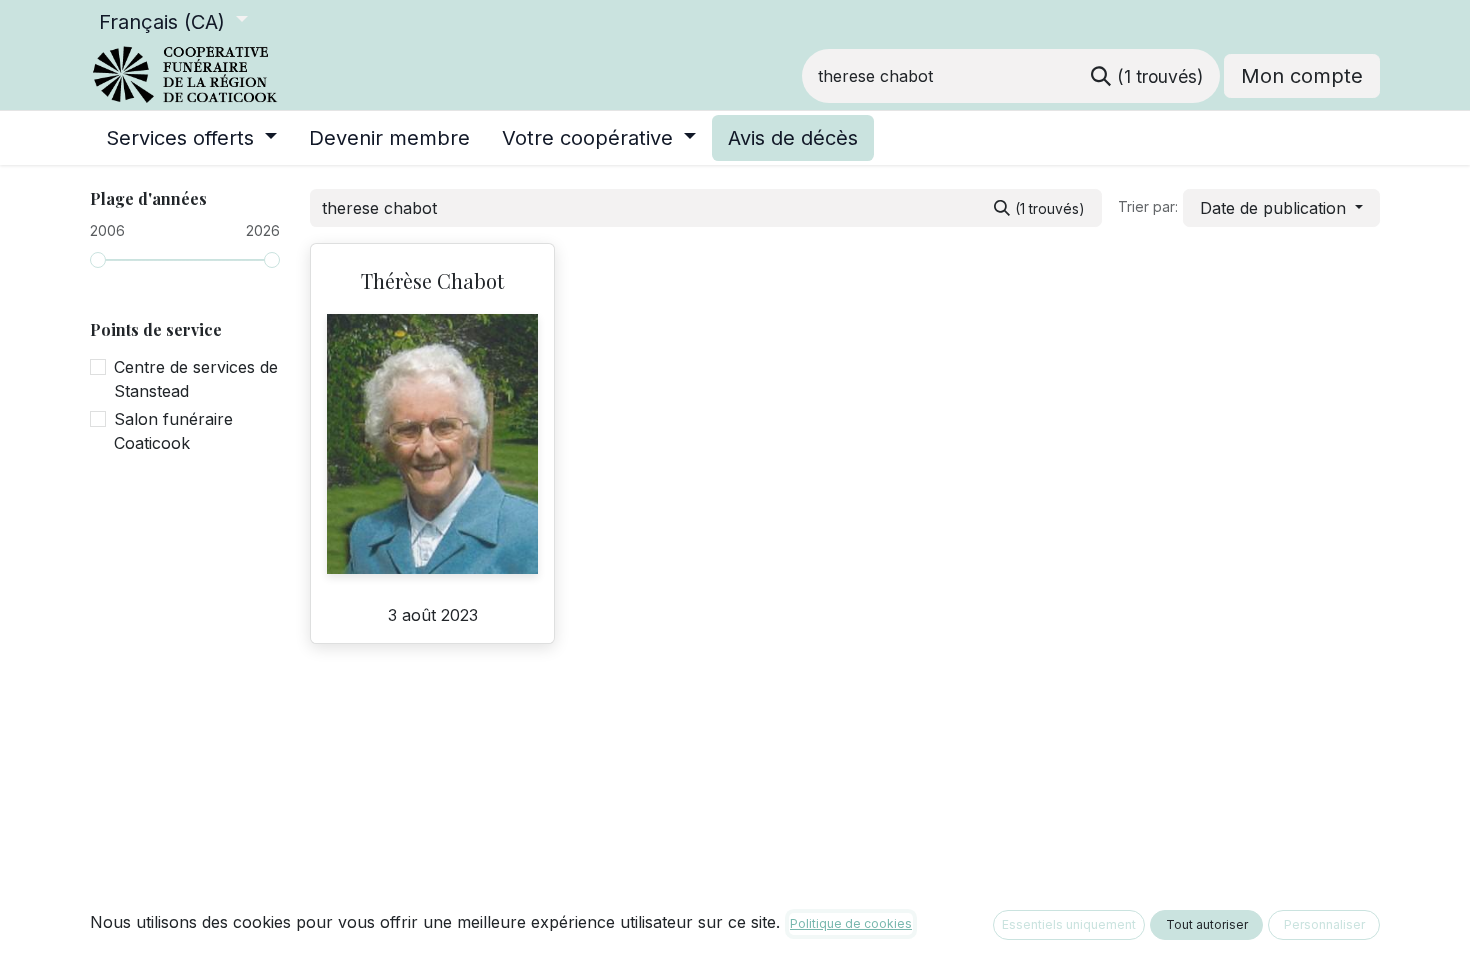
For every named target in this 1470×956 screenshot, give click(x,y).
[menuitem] (191, 138)
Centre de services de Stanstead (196, 379)
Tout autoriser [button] (1207, 924)
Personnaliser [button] (1324, 924)
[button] (1281, 208)
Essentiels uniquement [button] (1069, 924)
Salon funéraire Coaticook (173, 431)
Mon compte (1302, 76)
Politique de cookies (851, 923)
